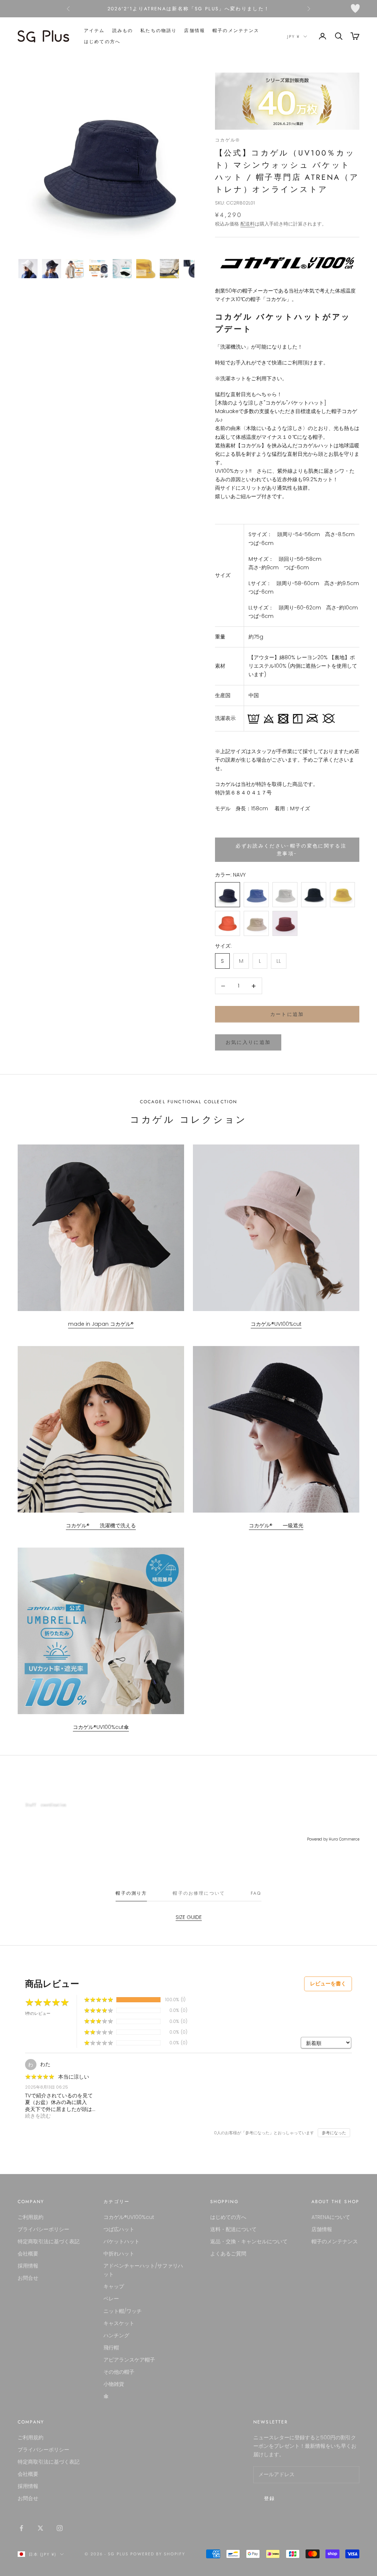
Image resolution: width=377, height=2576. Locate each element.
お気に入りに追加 (248, 1042)
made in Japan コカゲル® (101, 1324)
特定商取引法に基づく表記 (49, 2241)
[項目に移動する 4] (99, 269)
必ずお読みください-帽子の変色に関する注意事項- (287, 850)
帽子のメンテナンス (236, 31)
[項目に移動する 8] (193, 269)
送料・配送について (233, 2229)
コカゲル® (228, 140)
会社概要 (28, 2254)
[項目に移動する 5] (122, 269)
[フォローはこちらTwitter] (40, 2528)
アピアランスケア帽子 (129, 2360)
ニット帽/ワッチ (123, 2311)
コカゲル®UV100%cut (276, 1324)
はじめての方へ (102, 42)
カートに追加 (287, 1014)
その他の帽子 (119, 2372)
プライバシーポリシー (43, 2229)
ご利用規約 (31, 2217)
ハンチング (116, 2335)
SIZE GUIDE (189, 1917)
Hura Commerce (344, 1839)
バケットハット (121, 2241)
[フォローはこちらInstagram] (60, 2528)
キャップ (114, 2286)
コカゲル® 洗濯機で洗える (101, 1525)
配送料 (248, 224)
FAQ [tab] (256, 1893)
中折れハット (119, 2254)
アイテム (94, 31)
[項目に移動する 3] (75, 269)
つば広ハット (119, 2229)
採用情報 (28, 2266)
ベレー (111, 2299)
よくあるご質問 (228, 2254)
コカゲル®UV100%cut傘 (101, 1727)
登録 (270, 2498)
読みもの (123, 31)
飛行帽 (111, 2348)
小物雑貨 (114, 2384)
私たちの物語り (158, 31)
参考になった (334, 2133)
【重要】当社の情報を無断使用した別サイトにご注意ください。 (189, 9)
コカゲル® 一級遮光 (276, 1525)
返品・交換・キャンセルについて (249, 2241)
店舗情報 (195, 31)
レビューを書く (328, 1983)
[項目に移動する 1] (28, 269)
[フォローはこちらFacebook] (21, 2528)
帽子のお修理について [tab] (199, 1893)
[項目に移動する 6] (146, 269)
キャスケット (119, 2323)
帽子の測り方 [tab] (131, 1893)
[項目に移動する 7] (169, 269)
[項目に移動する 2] (52, 269)
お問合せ (28, 2278)
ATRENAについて (331, 2217)
